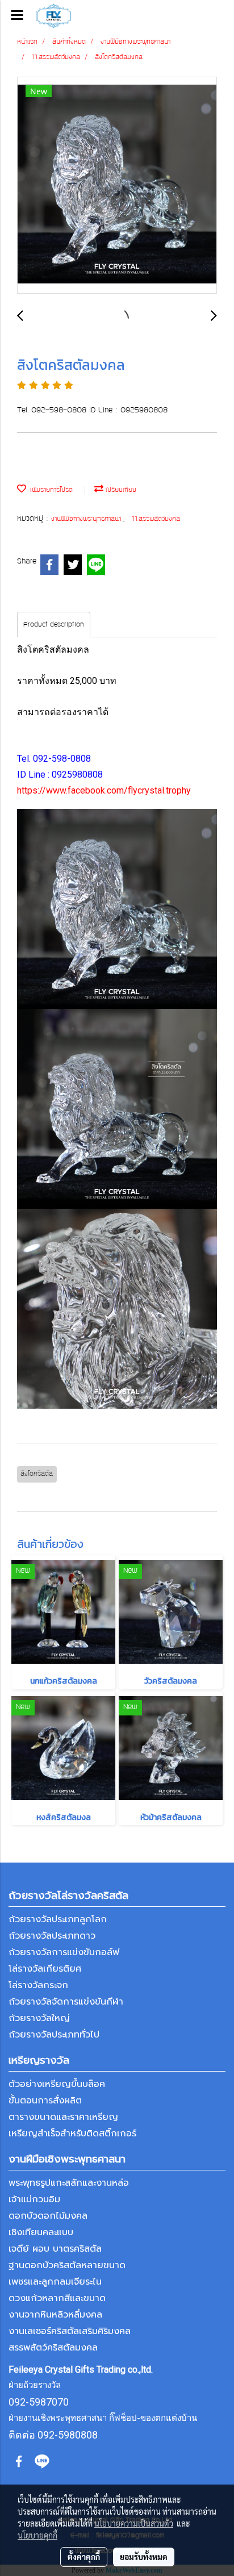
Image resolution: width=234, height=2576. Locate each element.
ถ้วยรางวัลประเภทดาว (52, 1936)
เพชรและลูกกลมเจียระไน (55, 2282)
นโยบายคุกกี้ (37, 2535)
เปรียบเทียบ (120, 490)
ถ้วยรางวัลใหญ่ (39, 2018)
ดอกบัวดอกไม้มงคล (48, 2216)
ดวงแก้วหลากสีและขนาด (57, 2298)
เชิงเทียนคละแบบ (41, 2232)
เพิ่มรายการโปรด (49, 490)
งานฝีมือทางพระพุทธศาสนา (87, 519)
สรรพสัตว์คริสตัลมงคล (53, 2348)
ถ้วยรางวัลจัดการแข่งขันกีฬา (66, 2002)
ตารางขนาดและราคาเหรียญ (63, 2117)
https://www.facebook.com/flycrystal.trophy (104, 790)
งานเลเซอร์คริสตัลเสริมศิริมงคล (70, 2331)
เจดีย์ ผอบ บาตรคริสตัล (55, 2249)
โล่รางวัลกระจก (38, 1985)
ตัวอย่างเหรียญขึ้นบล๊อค (57, 2084)
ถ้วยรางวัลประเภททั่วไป (54, 2035)
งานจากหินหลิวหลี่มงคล (55, 2315)
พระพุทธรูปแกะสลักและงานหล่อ (69, 2183)
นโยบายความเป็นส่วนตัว (134, 2523)
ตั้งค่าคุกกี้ (84, 2557)
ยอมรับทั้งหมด (144, 2557)
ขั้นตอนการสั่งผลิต (45, 2101)
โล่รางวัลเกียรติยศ (45, 1969)
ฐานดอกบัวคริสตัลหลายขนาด (67, 2265)
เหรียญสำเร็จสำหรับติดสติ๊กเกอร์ (72, 2134)
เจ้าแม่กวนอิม (34, 2199)
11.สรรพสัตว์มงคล (156, 519)
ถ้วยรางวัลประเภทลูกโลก (58, 1919)
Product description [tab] (54, 625)
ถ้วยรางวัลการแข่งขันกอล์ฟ (64, 1952)
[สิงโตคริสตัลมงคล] (117, 186)
